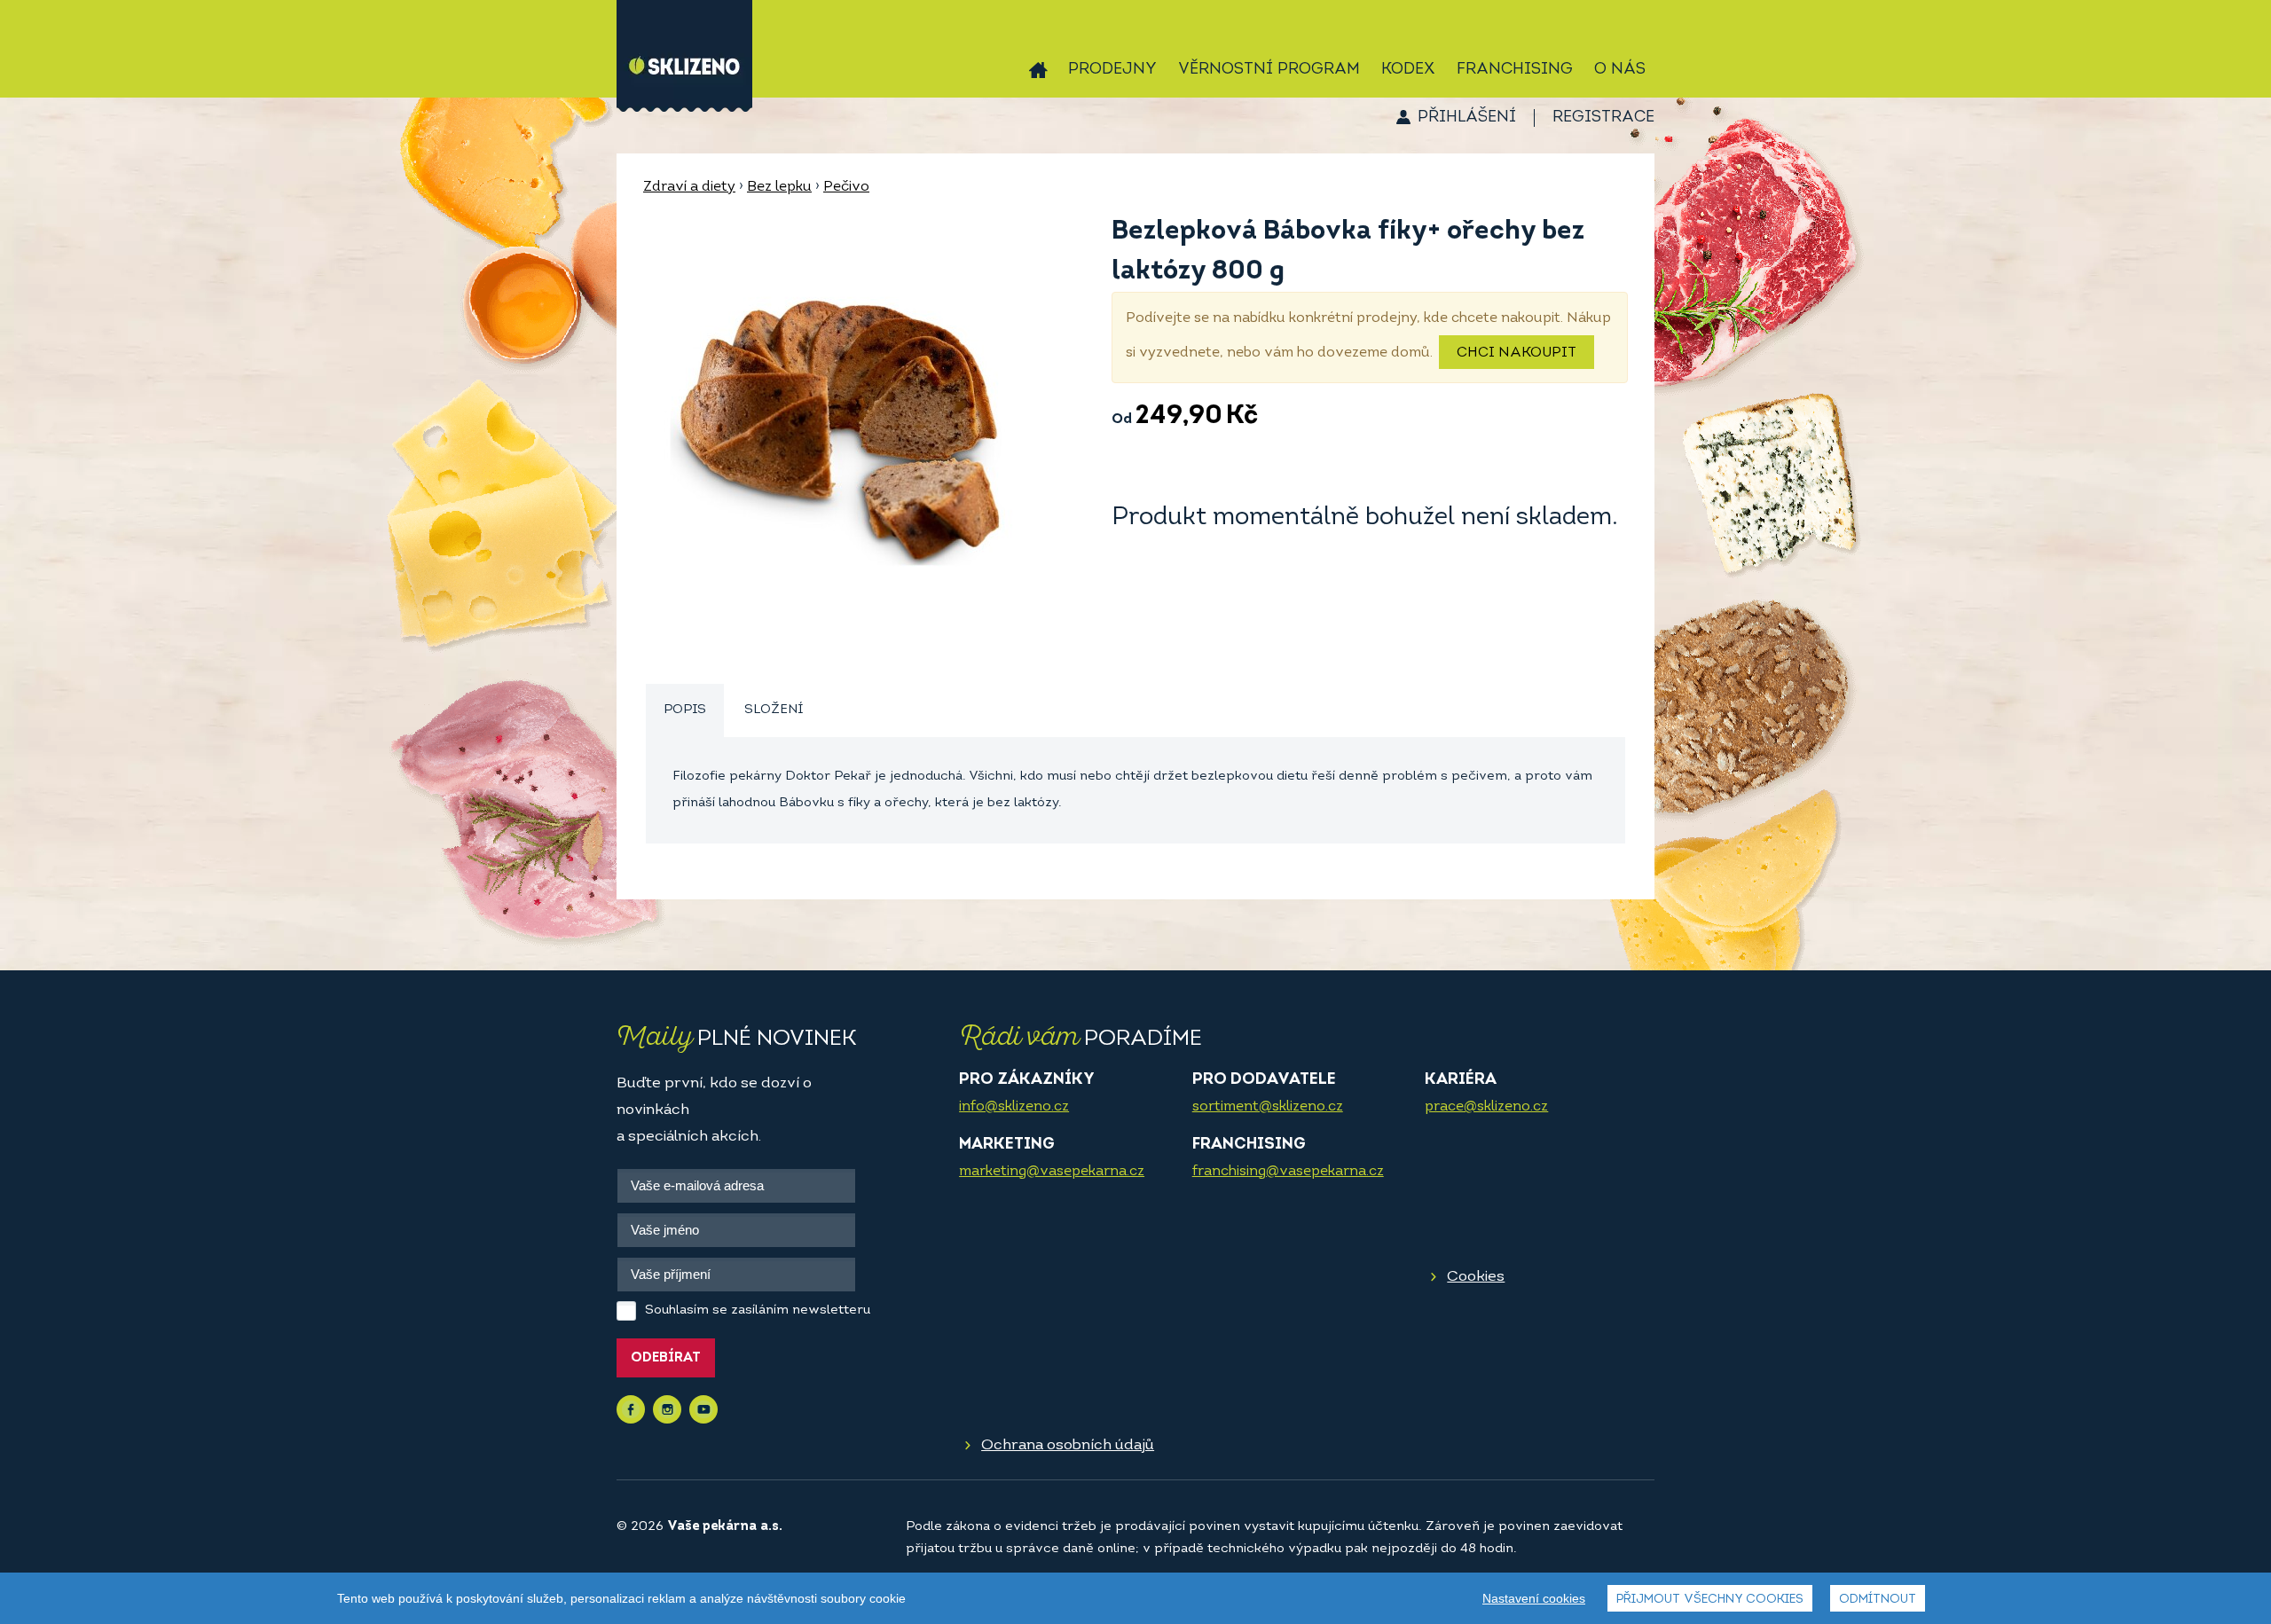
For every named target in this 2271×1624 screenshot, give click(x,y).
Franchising (1515, 70)
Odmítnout (1878, 1600)
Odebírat (666, 1358)
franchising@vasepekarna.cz (1288, 1172)
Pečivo (846, 187)
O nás (1620, 70)
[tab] (685, 711)
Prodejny (1112, 70)
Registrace (1603, 118)
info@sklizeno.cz (1014, 1107)
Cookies (1476, 1277)
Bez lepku (779, 187)
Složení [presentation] (774, 710)
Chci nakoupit (1517, 353)
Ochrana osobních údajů (1068, 1445)
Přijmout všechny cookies (1710, 1600)
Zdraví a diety (689, 187)
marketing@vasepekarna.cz (1052, 1172)
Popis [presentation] (685, 710)
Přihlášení (1467, 118)
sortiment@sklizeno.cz (1268, 1107)
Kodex (1408, 70)
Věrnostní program (1269, 70)
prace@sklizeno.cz (1486, 1107)
